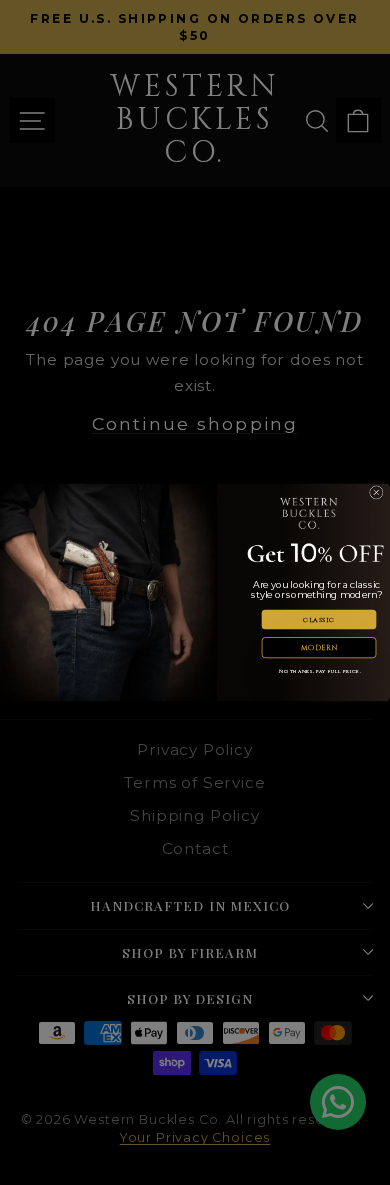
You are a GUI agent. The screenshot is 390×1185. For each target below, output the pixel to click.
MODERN (319, 648)
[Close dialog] (377, 493)
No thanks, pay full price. (320, 671)
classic (319, 620)
